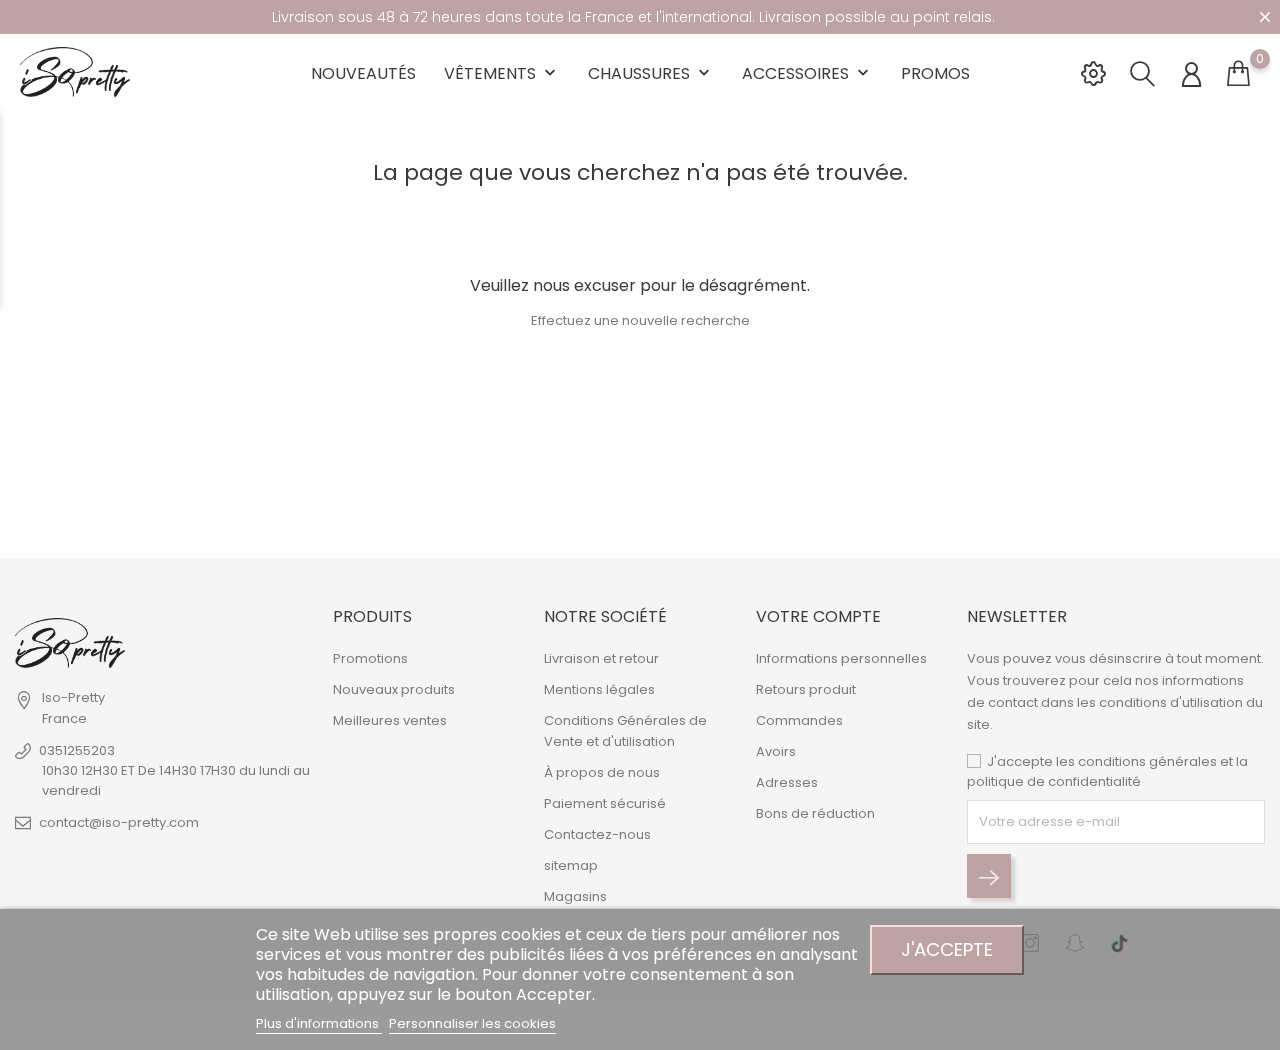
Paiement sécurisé (605, 803)
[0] (1238, 74)
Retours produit (806, 689)
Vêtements (502, 73)
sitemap (571, 865)
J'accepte (947, 949)
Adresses (787, 782)
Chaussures (651, 73)
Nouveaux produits (394, 689)
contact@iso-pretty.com (119, 822)
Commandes (799, 720)
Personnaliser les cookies (472, 1023)
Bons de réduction (815, 813)
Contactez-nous (597, 834)
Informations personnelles (841, 658)
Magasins (575, 896)
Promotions (370, 658)
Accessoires (807, 73)
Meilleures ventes (390, 720)
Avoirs (776, 751)
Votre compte (818, 616)
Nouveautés (363, 73)
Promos (935, 73)
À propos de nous (602, 772)
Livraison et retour (601, 658)
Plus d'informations (319, 1023)
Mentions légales (599, 689)
